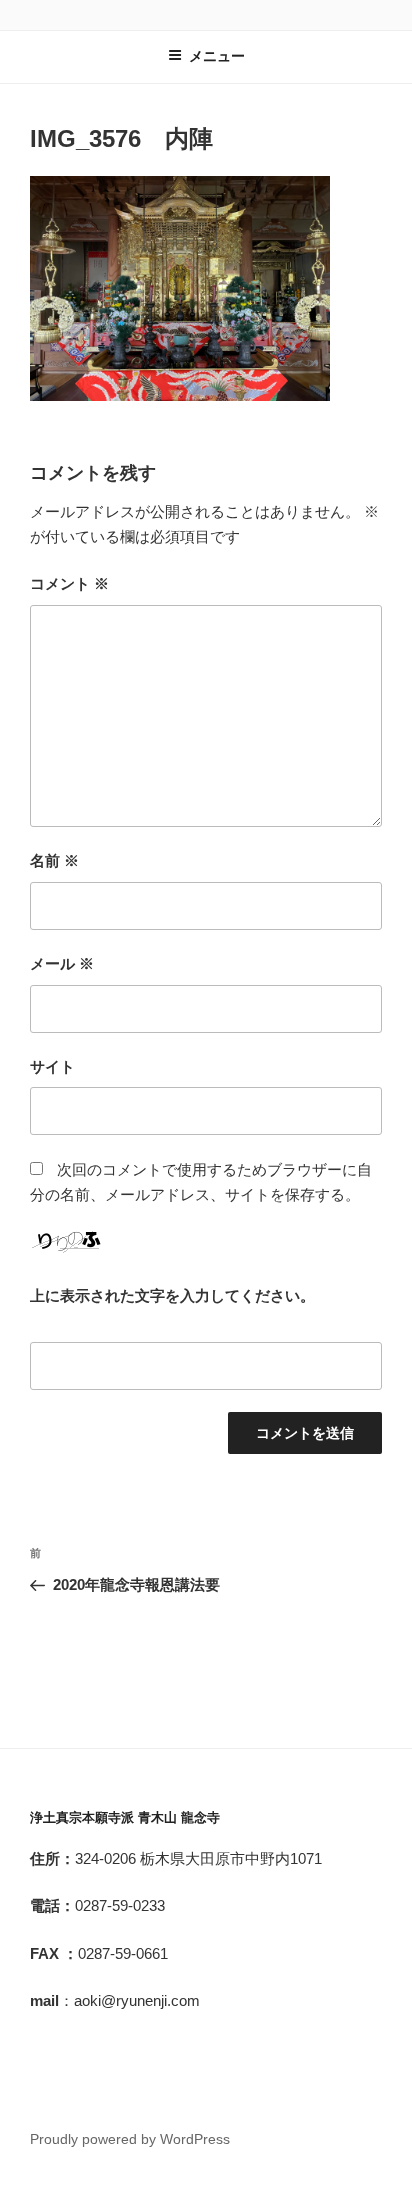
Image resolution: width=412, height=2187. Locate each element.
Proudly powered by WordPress (130, 2139)
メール (62, 963)
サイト (52, 1066)
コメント (69, 583)
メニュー (217, 56)
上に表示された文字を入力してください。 (172, 1295)
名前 (54, 860)
